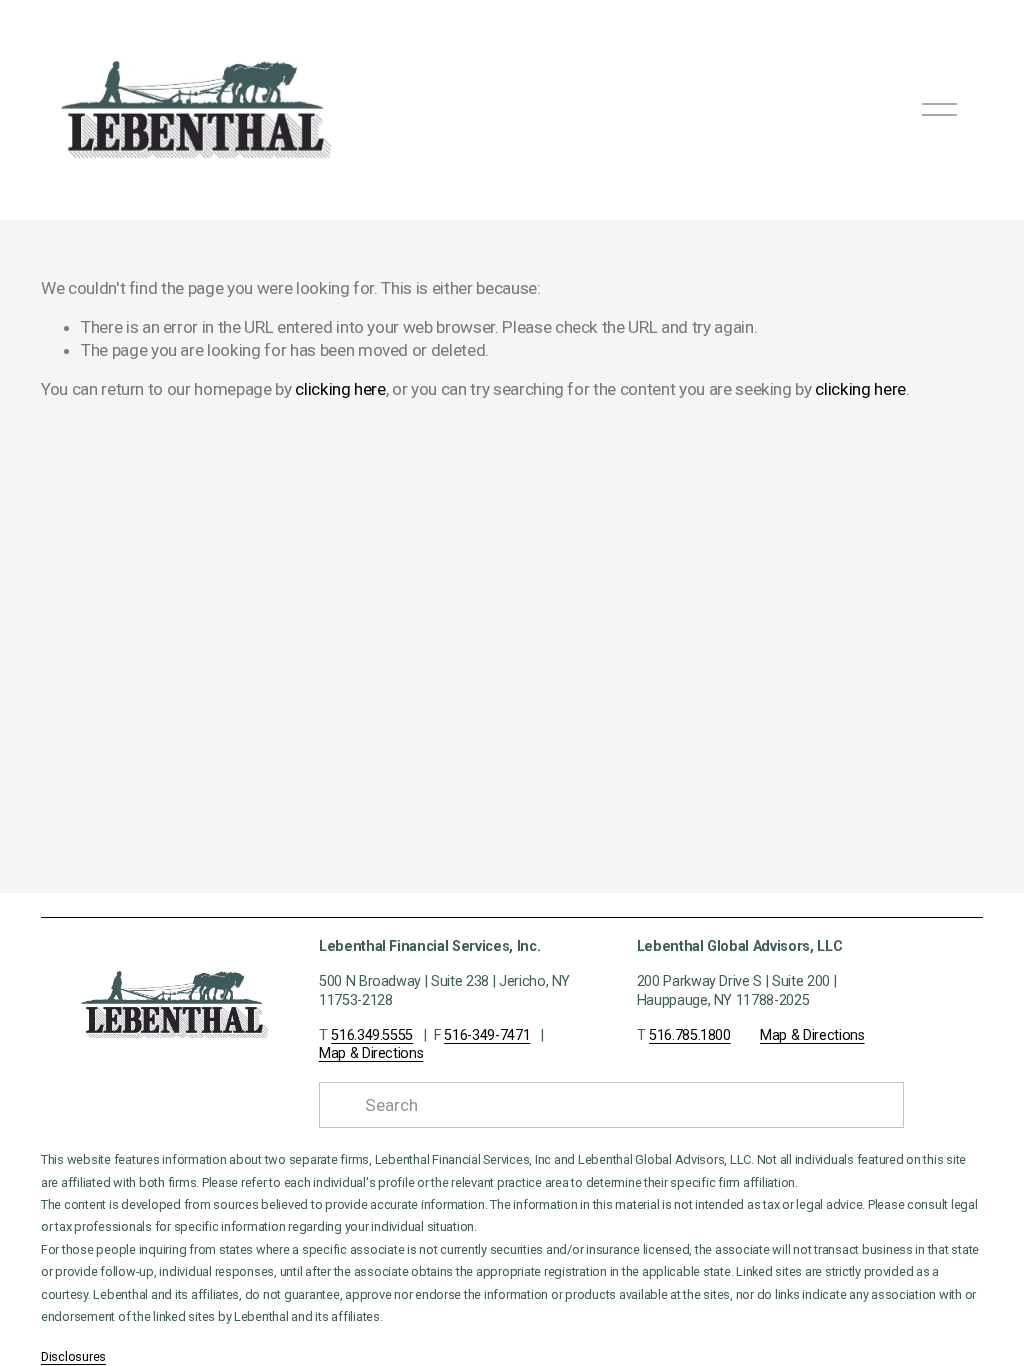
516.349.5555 (372, 1035)
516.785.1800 (690, 1035)
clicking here (340, 389)
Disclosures (73, 1357)
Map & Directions (371, 1053)
